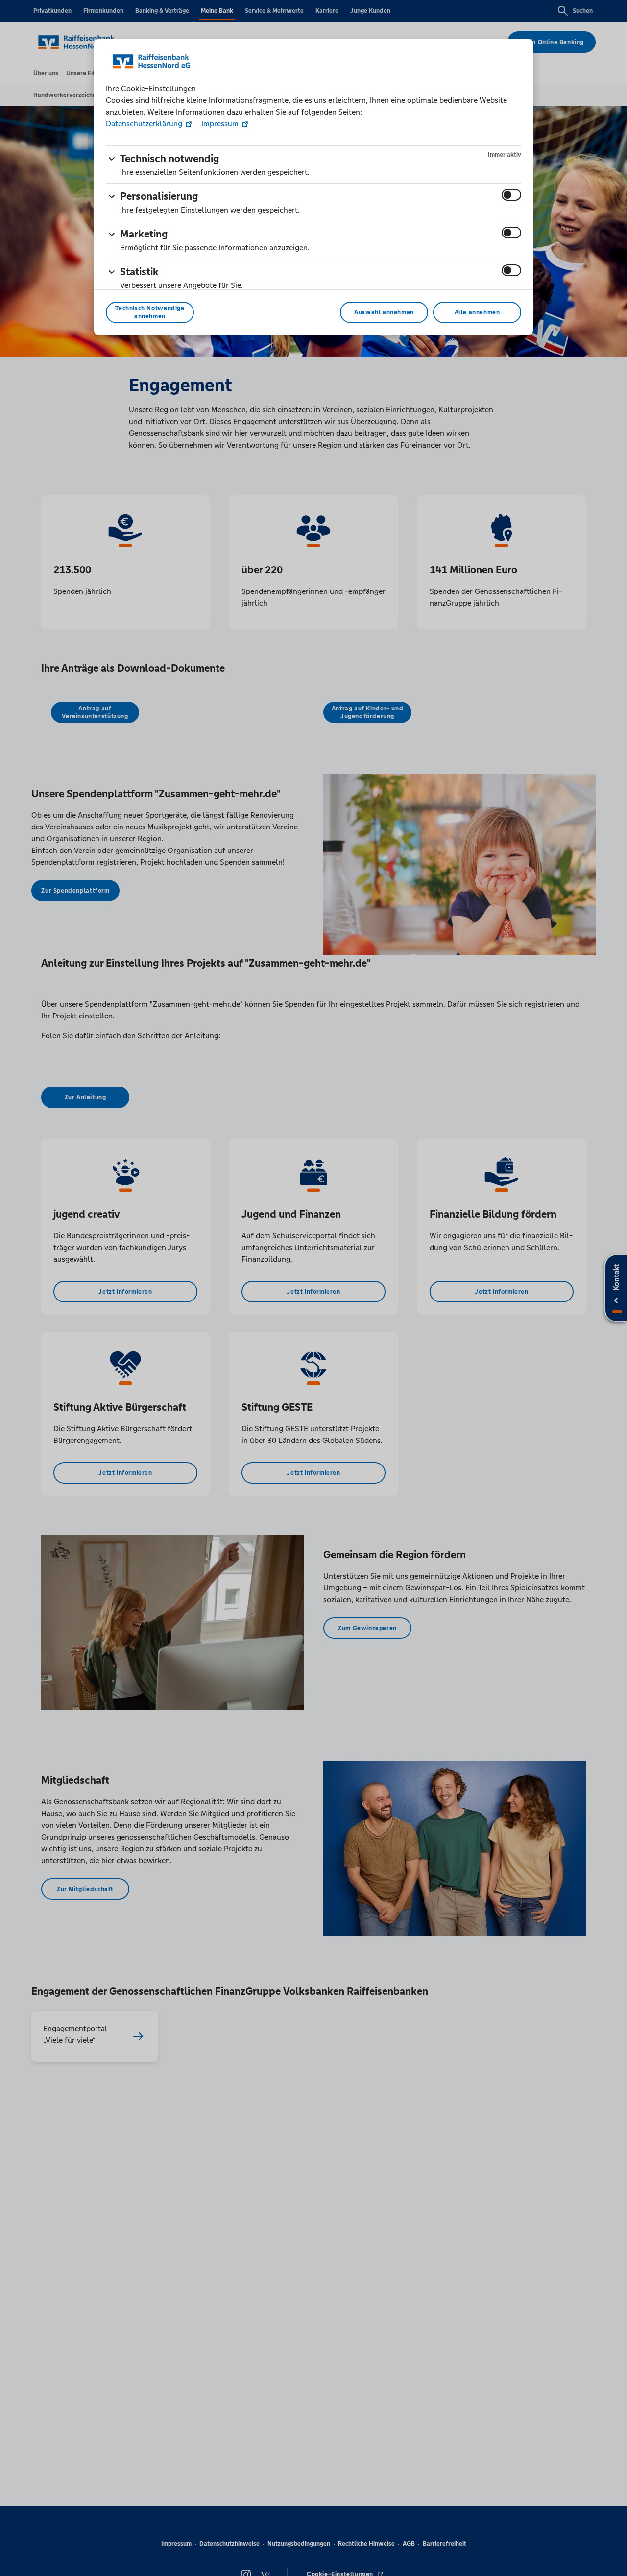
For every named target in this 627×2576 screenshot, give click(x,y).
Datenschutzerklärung (145, 124)
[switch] (511, 195)
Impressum (220, 124)
